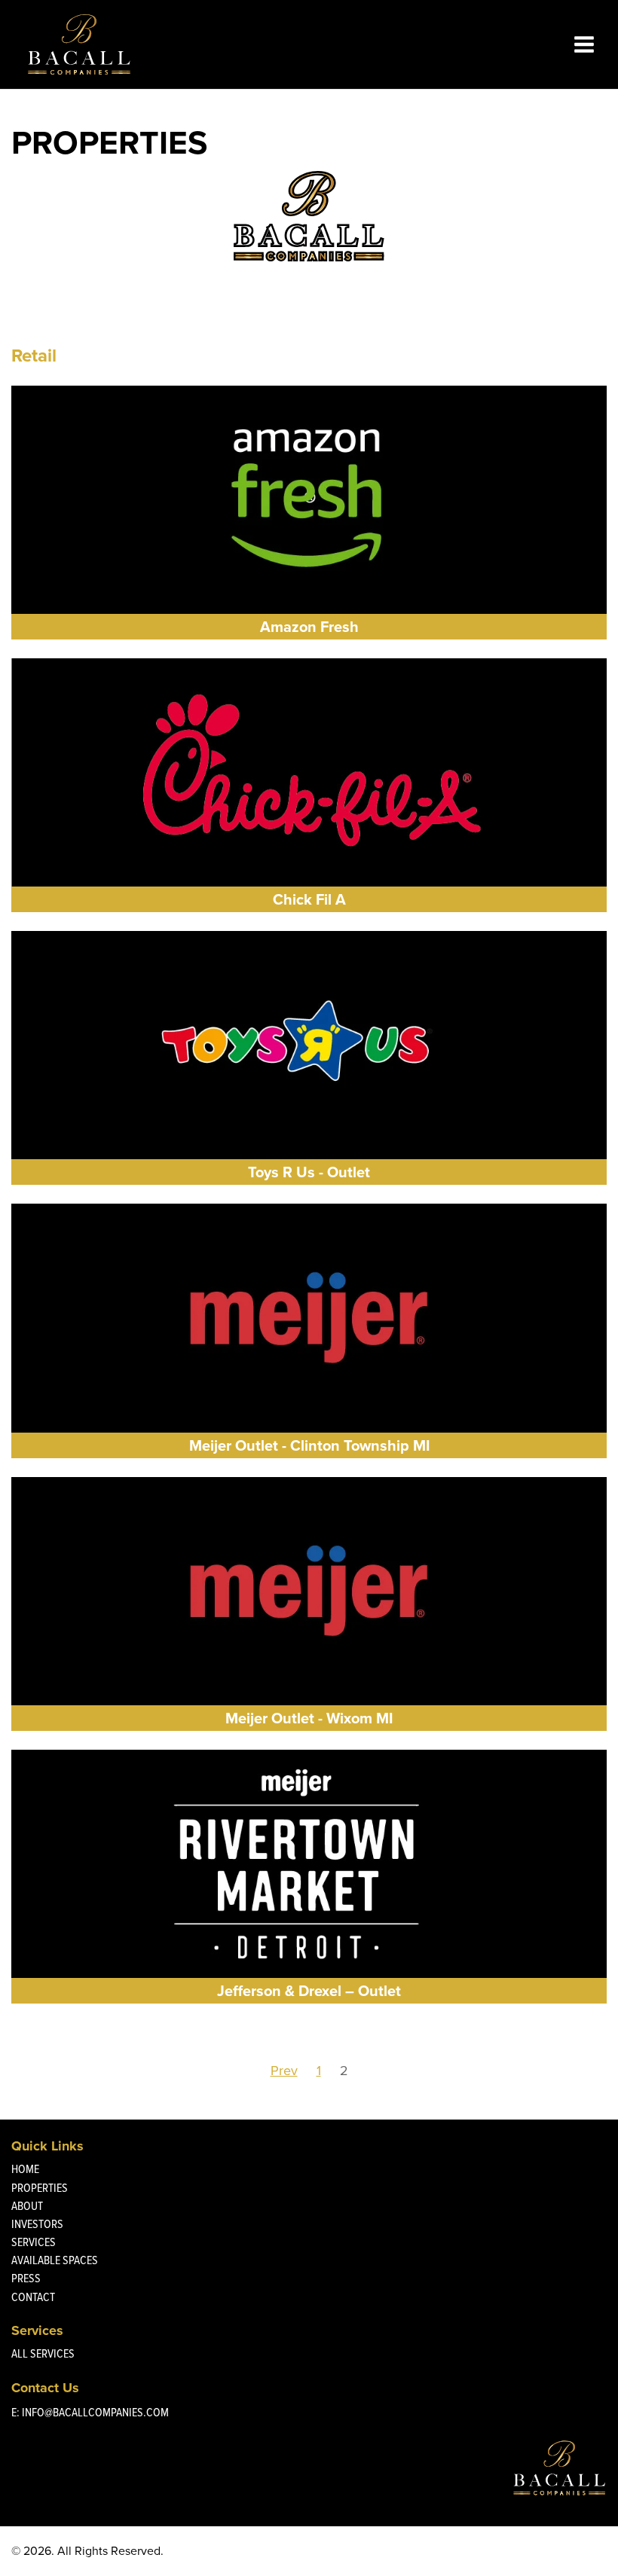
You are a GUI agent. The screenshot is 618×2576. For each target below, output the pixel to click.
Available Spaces (55, 2260)
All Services (43, 2353)
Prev (284, 2071)
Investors (37, 2224)
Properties (40, 2188)
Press (26, 2278)
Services (34, 2242)
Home (25, 2169)
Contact (33, 2297)
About (27, 2206)
